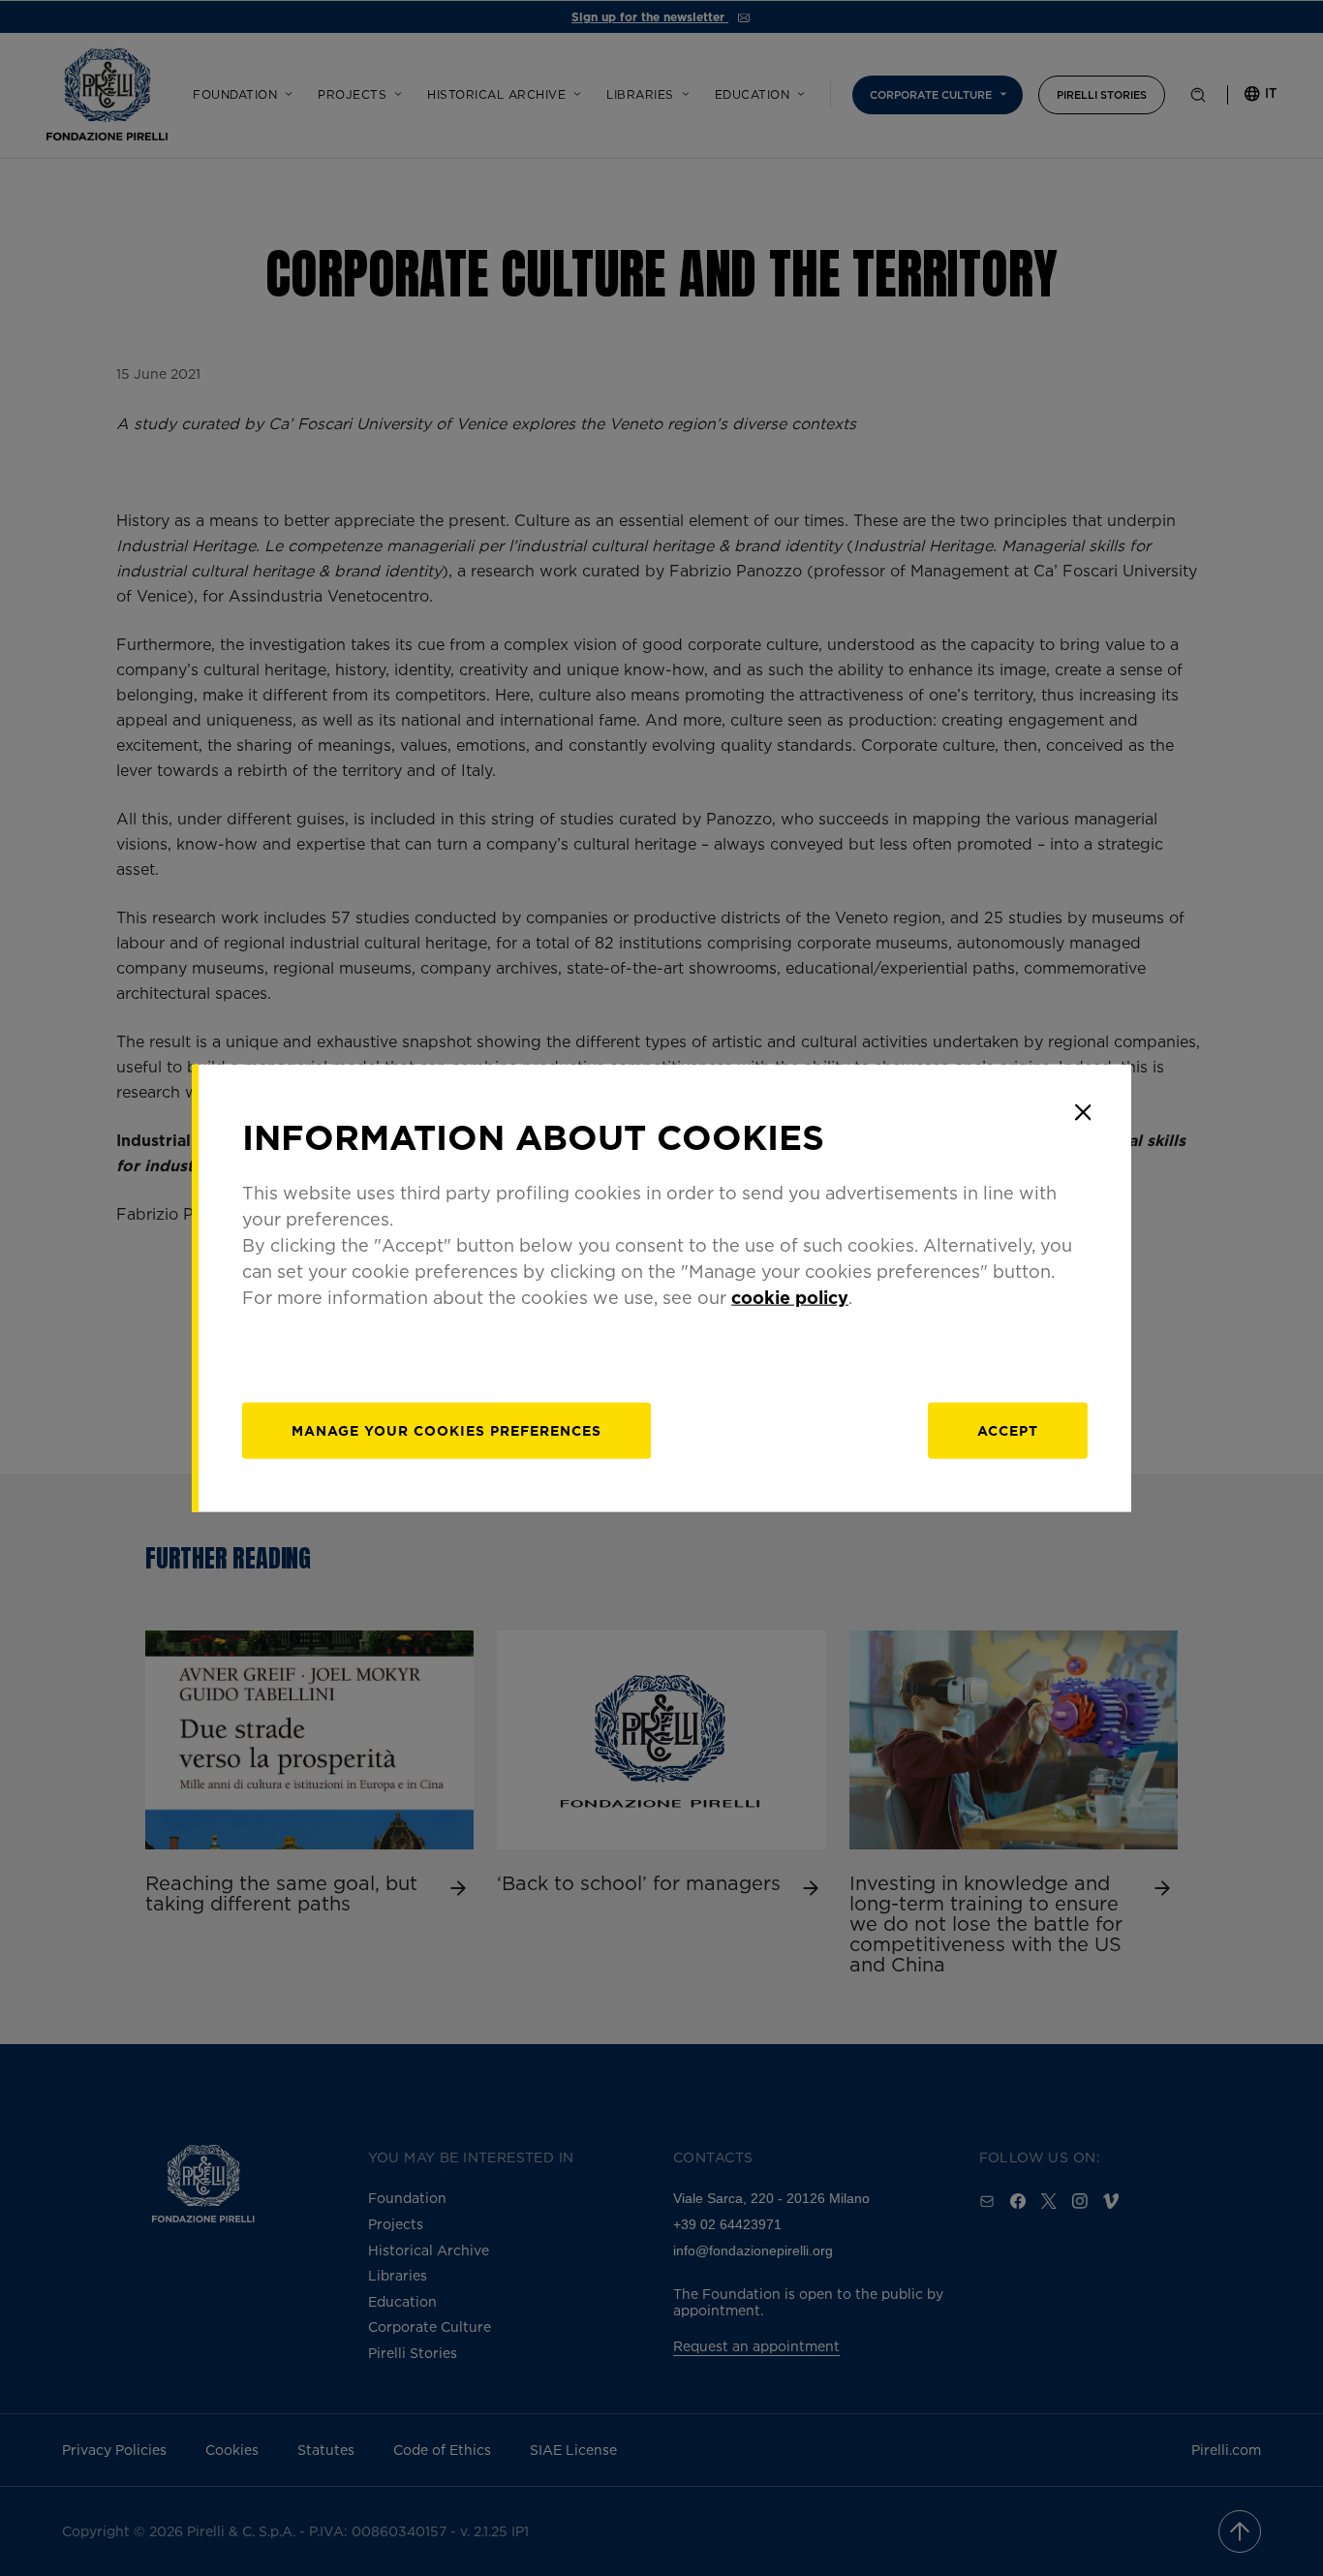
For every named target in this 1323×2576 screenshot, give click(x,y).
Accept (1008, 1430)
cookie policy (790, 1297)
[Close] (1083, 1112)
